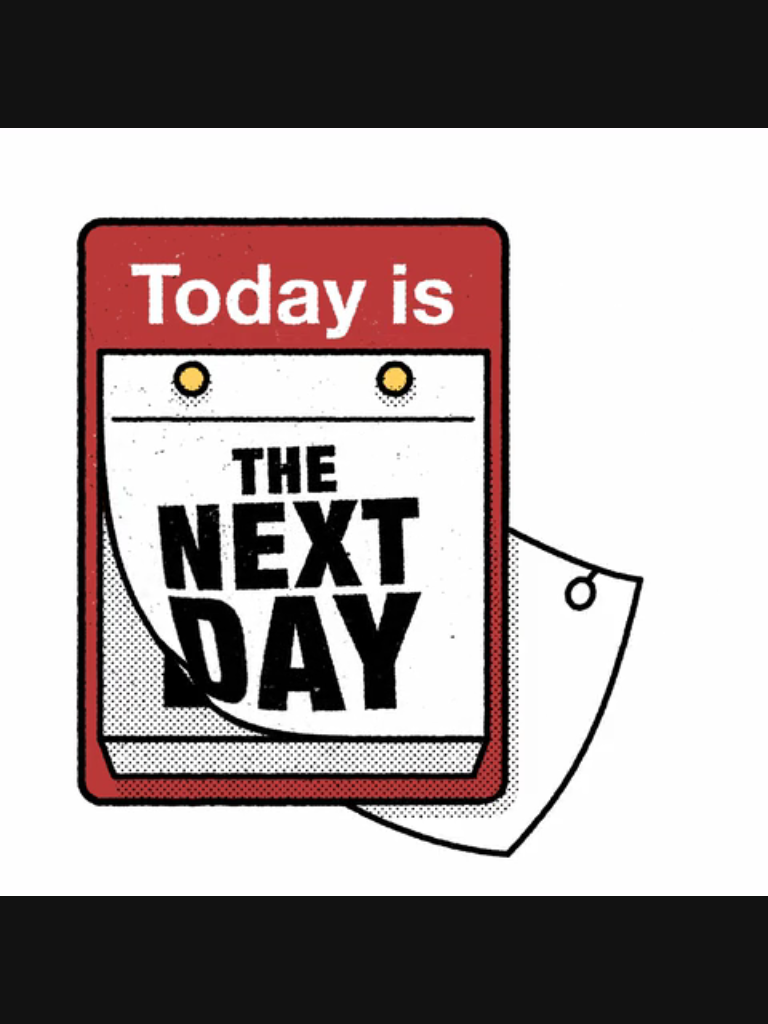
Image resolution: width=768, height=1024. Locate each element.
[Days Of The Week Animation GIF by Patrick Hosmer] (384, 512)
